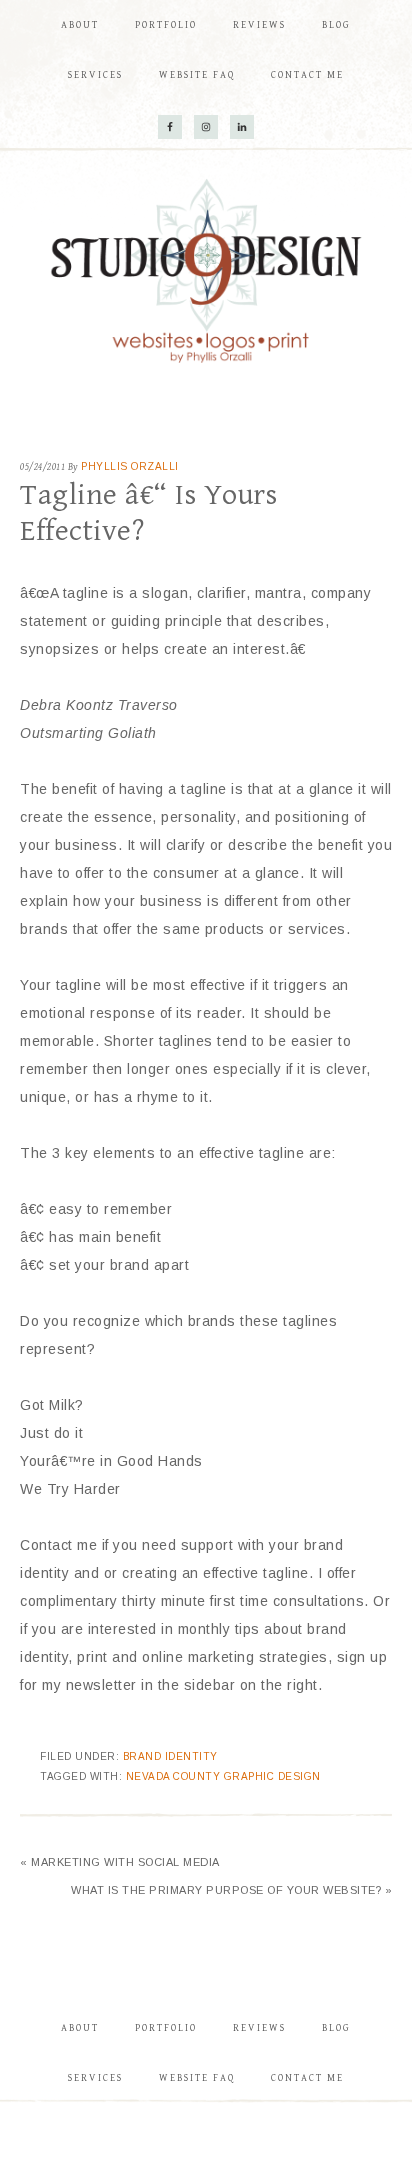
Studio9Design (206, 271)
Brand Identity (170, 1756)
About (80, 2028)
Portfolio (166, 2028)
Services (95, 2078)
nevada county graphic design (223, 1776)
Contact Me (307, 2078)
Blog (336, 2028)
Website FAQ (197, 2078)
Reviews (259, 2028)
